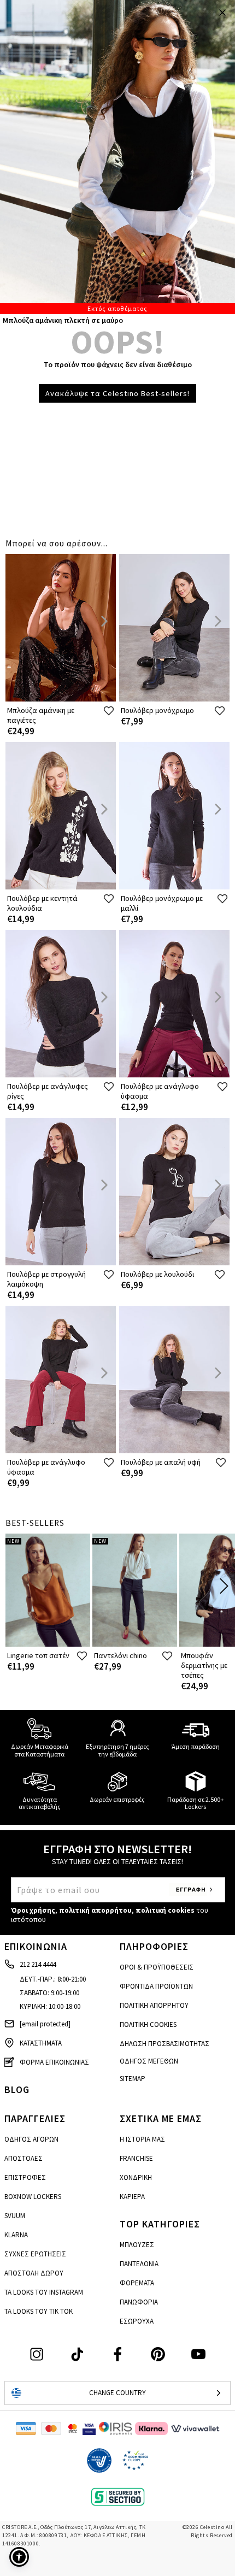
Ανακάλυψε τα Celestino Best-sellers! (117, 393)
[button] (19, 2557)
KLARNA (16, 2235)
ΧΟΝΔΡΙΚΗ (136, 2177)
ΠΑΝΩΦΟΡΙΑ (139, 2302)
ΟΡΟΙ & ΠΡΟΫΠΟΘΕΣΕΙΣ (157, 1967)
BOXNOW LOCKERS (33, 2197)
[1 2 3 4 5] (117, 157)
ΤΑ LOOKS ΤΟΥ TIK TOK (39, 2311)
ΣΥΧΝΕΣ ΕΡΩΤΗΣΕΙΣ (35, 2254)
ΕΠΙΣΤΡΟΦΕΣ (25, 2177)
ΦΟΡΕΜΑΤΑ (137, 2283)
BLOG (17, 2089)
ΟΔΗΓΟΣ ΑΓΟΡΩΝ (31, 2139)
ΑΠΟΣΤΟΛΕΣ (23, 2158)
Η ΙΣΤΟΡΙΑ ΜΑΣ (142, 2139)
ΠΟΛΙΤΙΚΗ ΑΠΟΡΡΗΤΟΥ (154, 2005)
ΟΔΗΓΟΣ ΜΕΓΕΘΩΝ (149, 2061)
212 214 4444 (38, 1964)
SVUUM (15, 2216)
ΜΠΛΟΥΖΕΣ (137, 2245)
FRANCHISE (136, 2158)
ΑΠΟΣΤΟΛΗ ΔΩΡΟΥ (34, 2273)
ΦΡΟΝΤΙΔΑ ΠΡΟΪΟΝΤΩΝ (156, 1986)
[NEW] (48, 1644)
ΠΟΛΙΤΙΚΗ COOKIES (148, 2024)
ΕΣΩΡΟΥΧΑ (137, 2321)
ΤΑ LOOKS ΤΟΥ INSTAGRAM (44, 2292)
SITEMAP (133, 2079)
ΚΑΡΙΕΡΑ (132, 2197)
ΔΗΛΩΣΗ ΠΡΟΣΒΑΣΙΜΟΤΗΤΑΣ (164, 2044)
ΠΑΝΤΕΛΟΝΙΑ (139, 2264)
